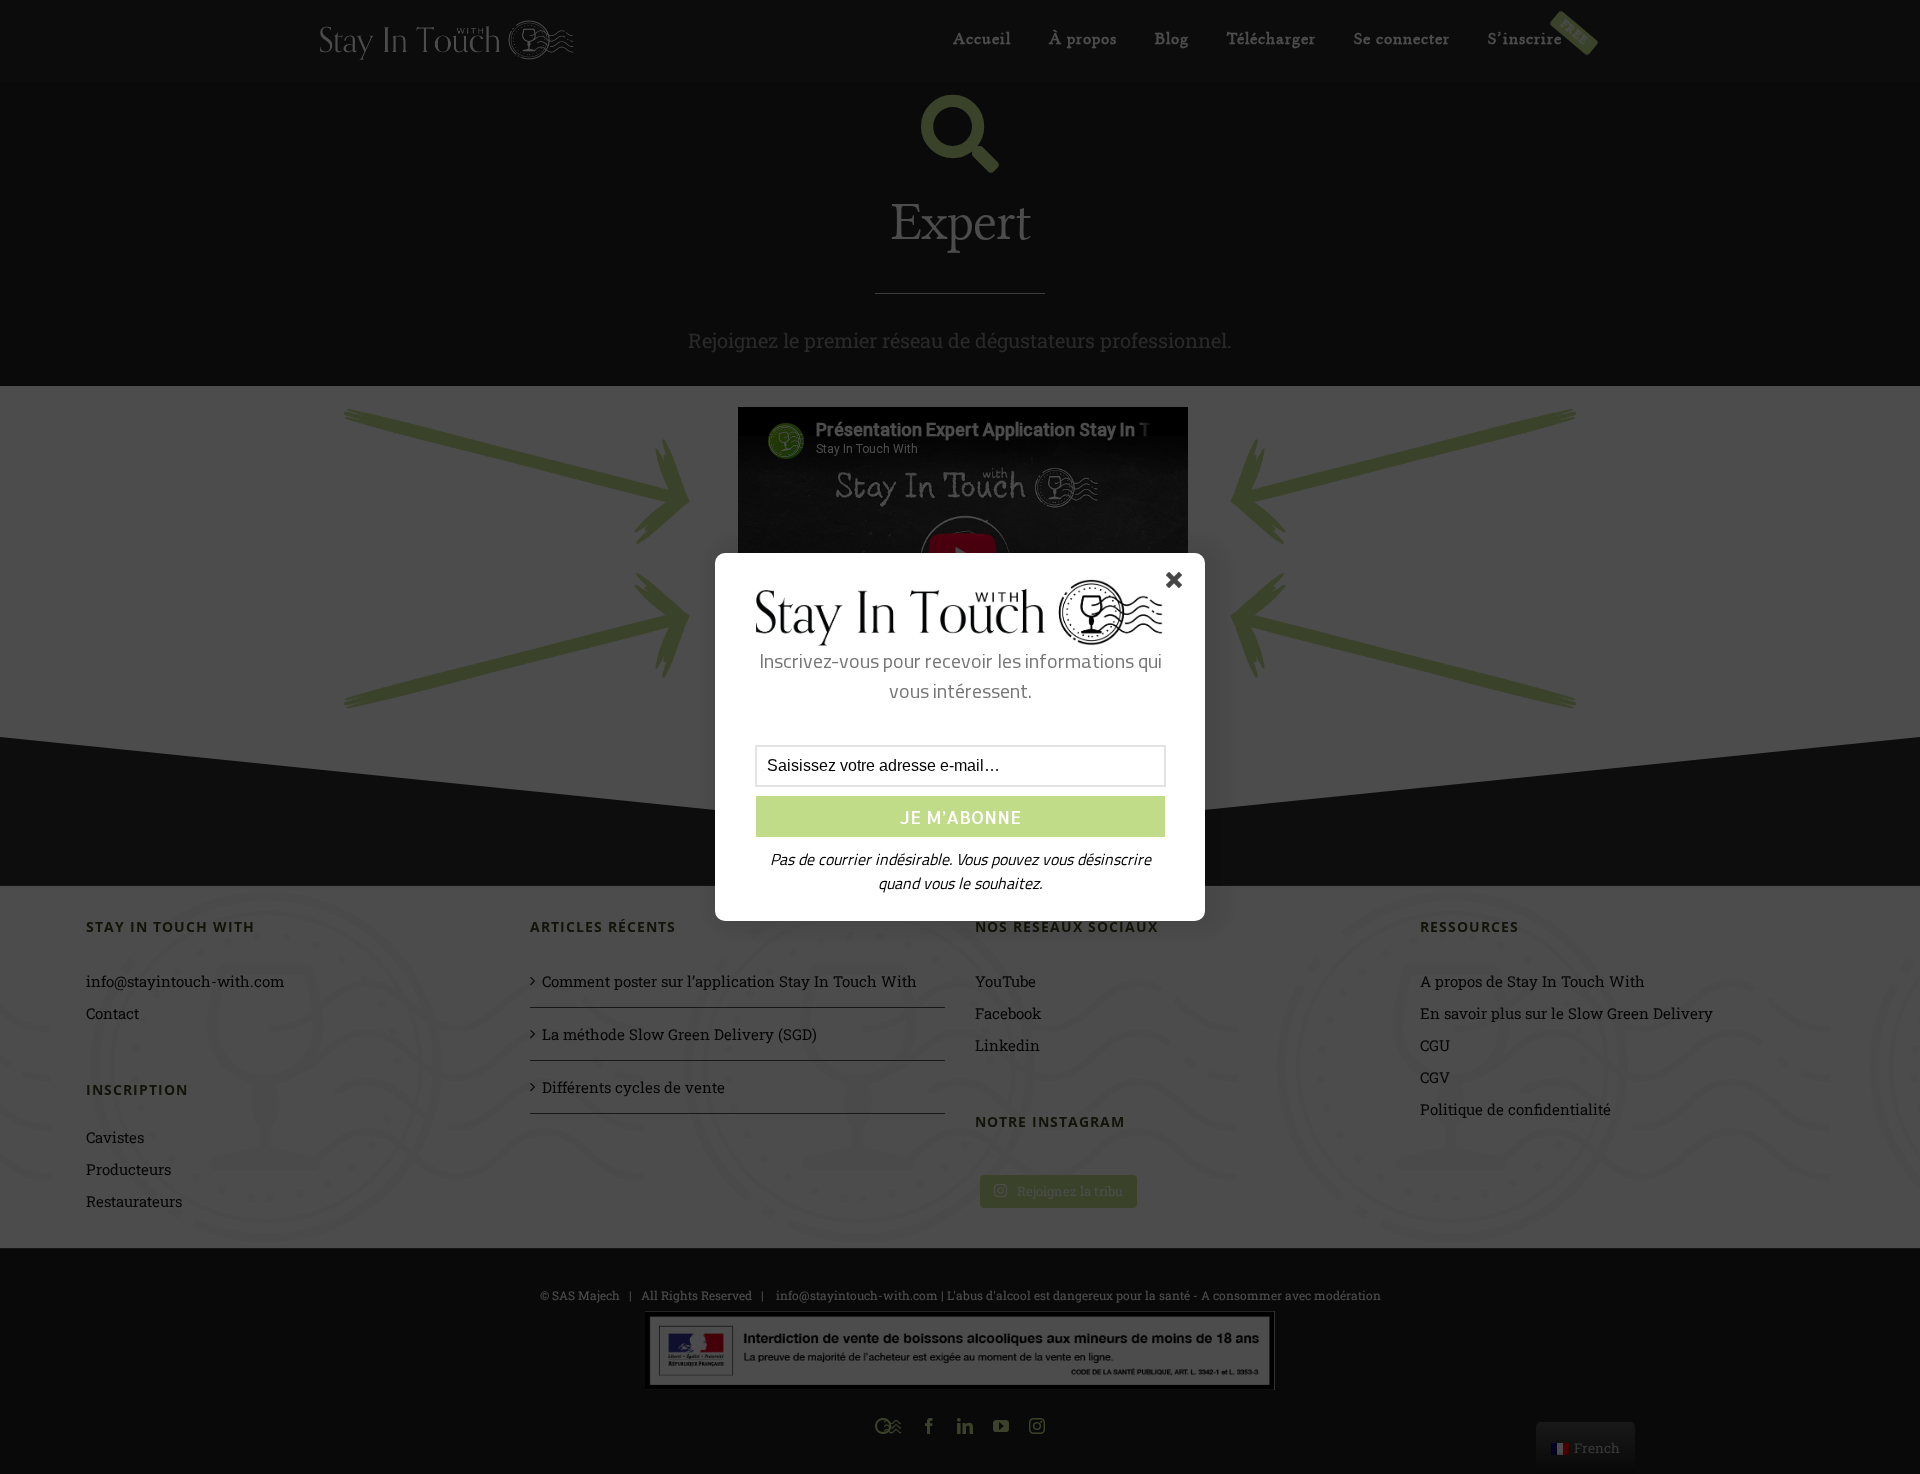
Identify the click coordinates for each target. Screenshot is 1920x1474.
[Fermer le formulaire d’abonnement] (1178, 584)
